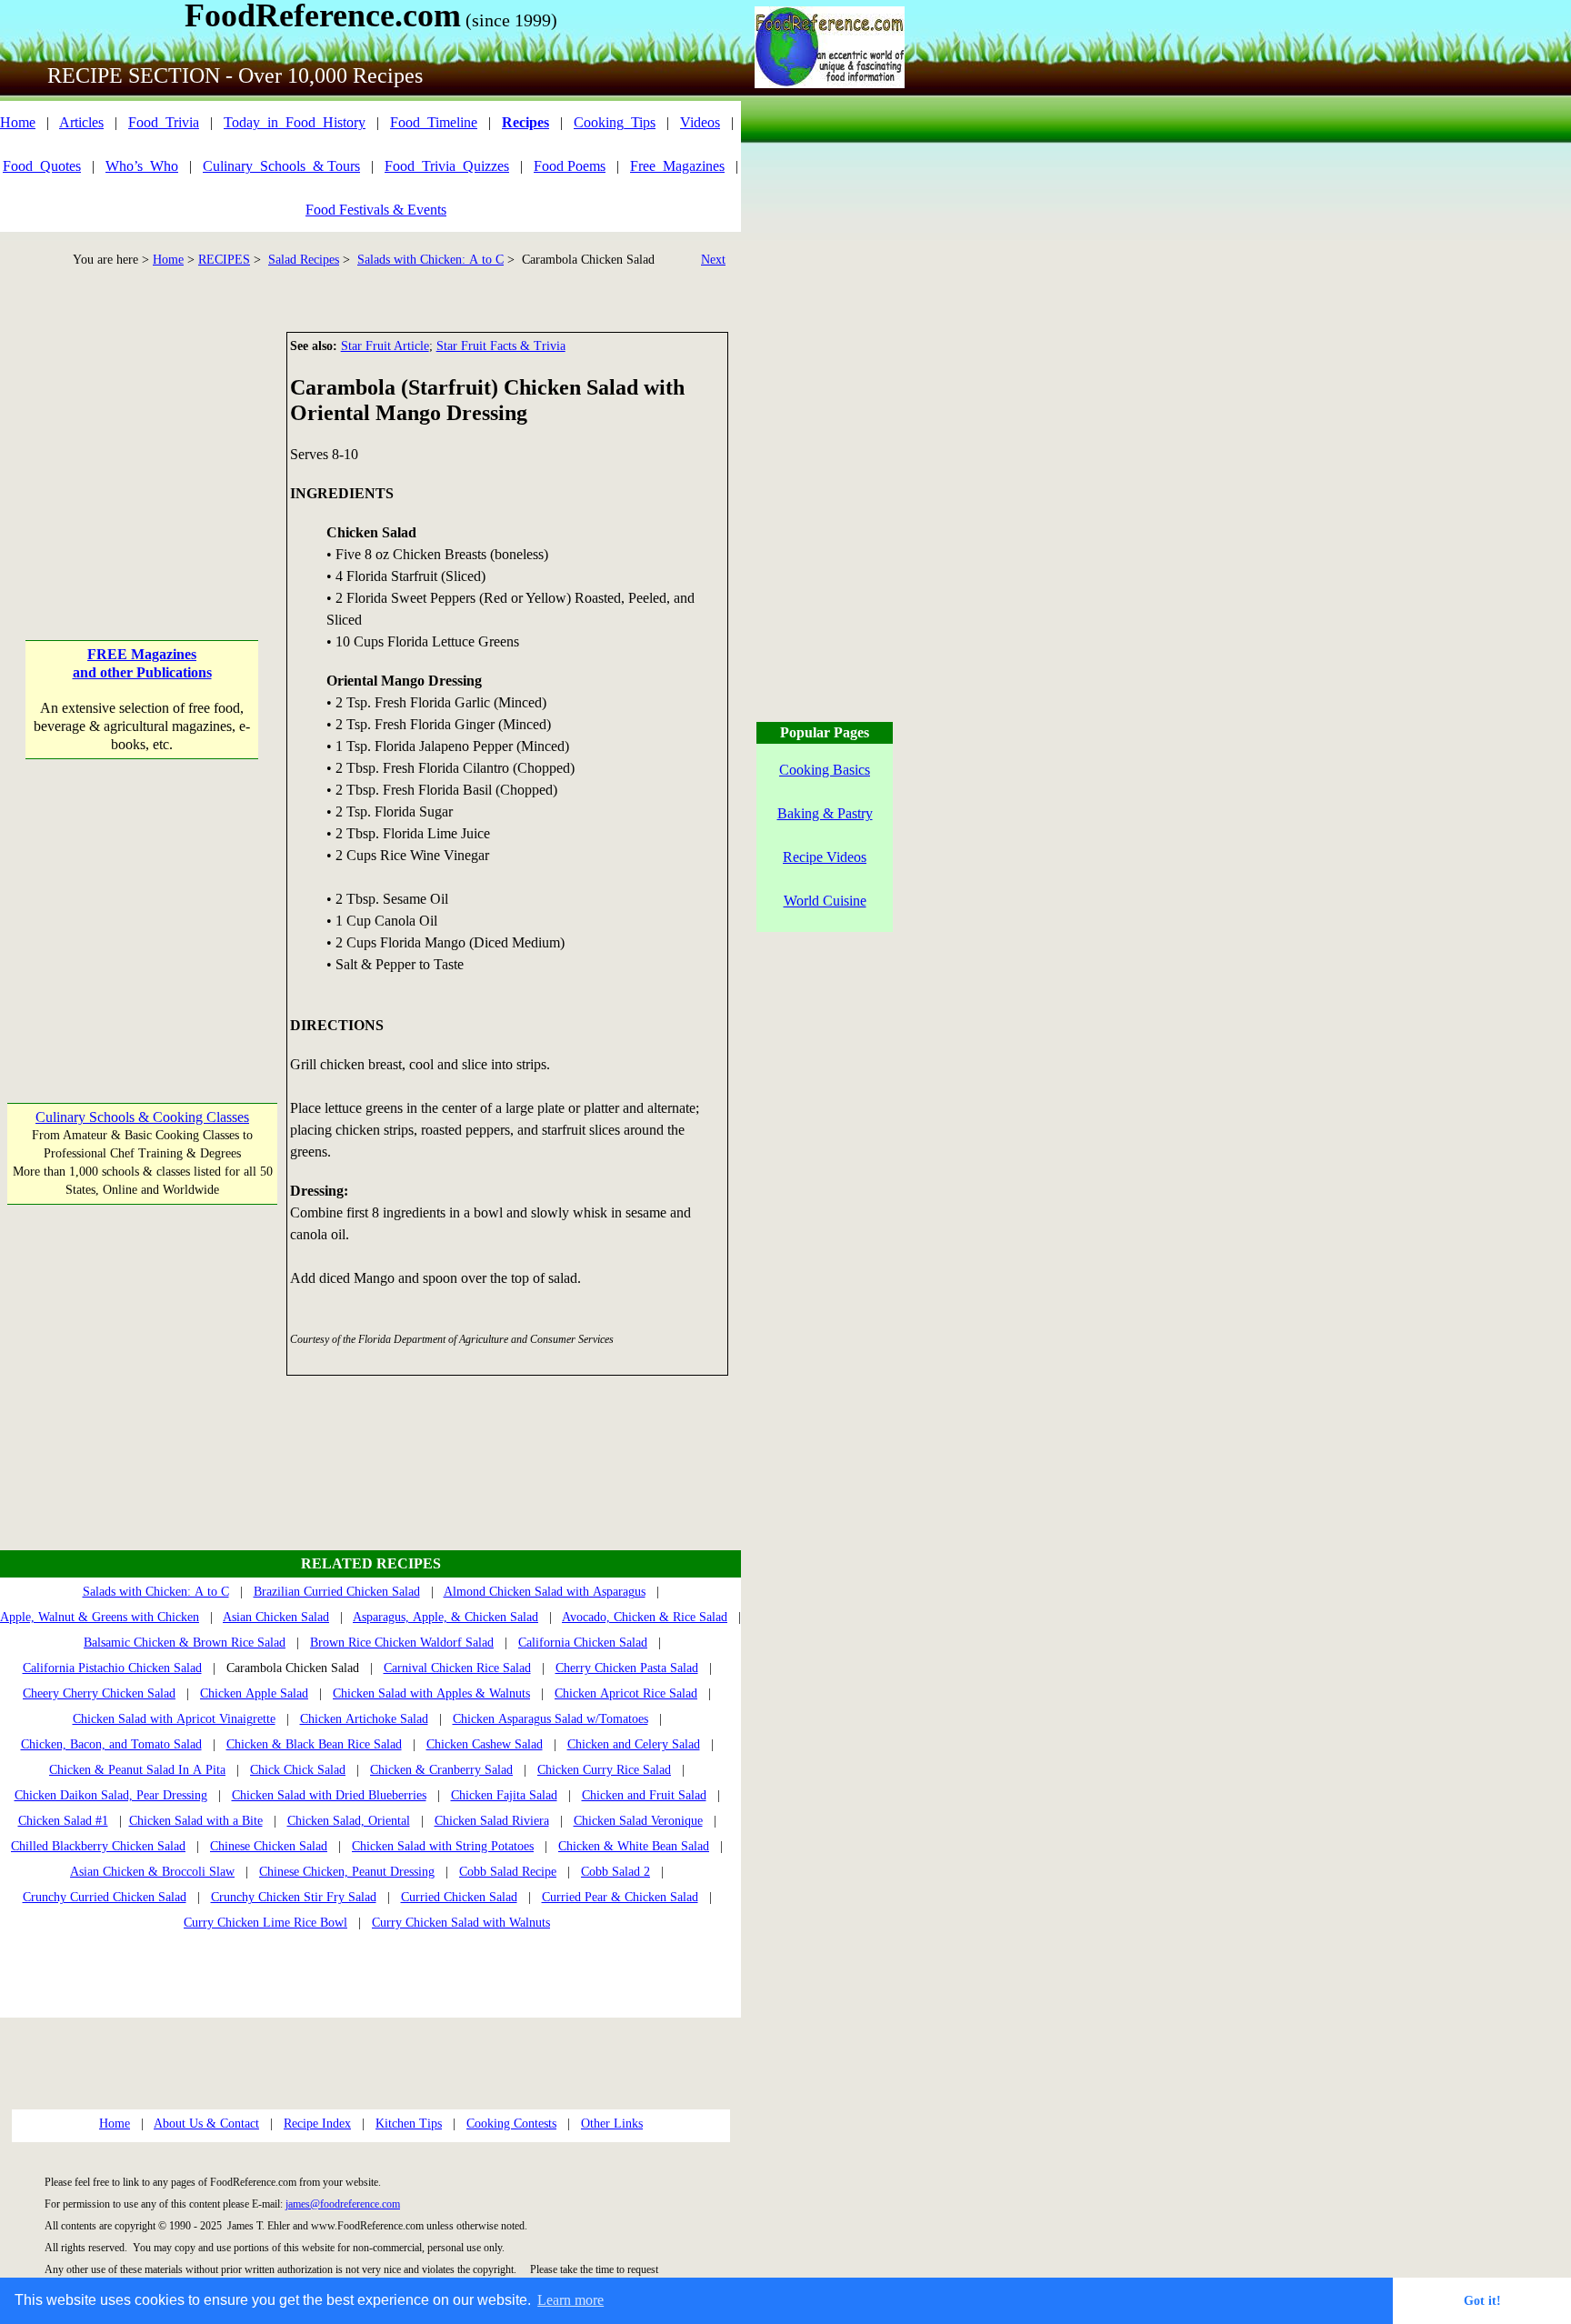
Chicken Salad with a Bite (196, 1821)
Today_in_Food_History (295, 122)
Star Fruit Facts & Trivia (501, 346)
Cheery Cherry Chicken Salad (99, 1693)
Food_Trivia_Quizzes (447, 166)
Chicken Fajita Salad (504, 1795)
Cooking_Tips (615, 122)
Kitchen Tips (409, 2124)
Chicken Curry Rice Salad (604, 1770)
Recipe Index (317, 2124)
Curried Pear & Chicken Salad (620, 1897)
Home (18, 122)
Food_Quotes (42, 166)
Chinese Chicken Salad (269, 1846)
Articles (81, 122)
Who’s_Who (142, 166)
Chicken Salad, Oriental (349, 1821)
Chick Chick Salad (298, 1770)
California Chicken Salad (583, 1643)
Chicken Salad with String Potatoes (443, 1846)
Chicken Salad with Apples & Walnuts (431, 1693)
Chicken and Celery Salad (634, 1744)
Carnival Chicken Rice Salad (457, 1668)
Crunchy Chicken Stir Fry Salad (294, 1897)
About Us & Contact (206, 2124)
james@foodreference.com (343, 2204)
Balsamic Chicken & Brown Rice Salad (185, 1643)
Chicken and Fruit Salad (644, 1795)
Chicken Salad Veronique (638, 1821)
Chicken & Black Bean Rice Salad (314, 1744)
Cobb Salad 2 (615, 1872)
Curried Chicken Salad (459, 1897)
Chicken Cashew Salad (485, 1744)
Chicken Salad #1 (63, 1821)
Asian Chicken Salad (276, 1617)
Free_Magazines (677, 166)
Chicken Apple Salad (254, 1693)
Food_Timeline (434, 122)
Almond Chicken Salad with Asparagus (545, 1592)
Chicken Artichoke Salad (364, 1719)
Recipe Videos (825, 857)
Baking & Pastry (825, 813)
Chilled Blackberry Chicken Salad (98, 1846)
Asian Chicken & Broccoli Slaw (152, 1872)
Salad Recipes (304, 260)
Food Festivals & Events (376, 210)
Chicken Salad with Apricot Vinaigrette (174, 1719)
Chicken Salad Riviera (492, 1821)
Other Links (612, 2124)
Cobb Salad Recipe (508, 1872)
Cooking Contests (511, 2124)
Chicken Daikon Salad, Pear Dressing (111, 1795)
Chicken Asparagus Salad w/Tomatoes (550, 1719)
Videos (700, 122)
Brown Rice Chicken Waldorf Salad (402, 1643)
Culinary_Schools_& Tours (281, 166)
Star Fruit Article (385, 346)
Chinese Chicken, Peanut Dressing (347, 1872)
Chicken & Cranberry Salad (441, 1770)
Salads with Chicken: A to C (430, 260)
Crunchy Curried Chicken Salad (105, 1897)
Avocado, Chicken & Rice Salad (645, 1617)
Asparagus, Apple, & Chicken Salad (445, 1617)
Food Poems (570, 166)
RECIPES (224, 260)
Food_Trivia (164, 122)
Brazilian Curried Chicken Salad (337, 1592)
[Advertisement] (142, 446)
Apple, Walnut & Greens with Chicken (100, 1617)
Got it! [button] (1482, 2300)
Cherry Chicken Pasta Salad (627, 1668)
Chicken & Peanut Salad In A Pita (137, 1770)
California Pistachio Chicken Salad (112, 1668)
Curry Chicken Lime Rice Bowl (265, 1923)
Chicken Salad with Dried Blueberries (329, 1795)
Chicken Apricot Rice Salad (626, 1693)
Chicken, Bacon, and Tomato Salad (111, 1744)
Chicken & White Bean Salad (634, 1846)
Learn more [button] (570, 2300)
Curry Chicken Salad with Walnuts (461, 1923)
